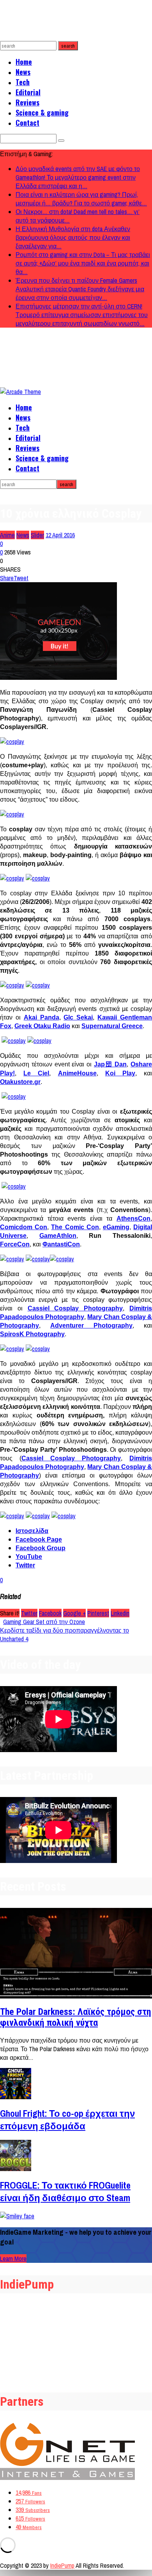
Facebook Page (39, 1539)
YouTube (29, 1557)
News (23, 72)
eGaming (116, 1227)
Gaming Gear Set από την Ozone (44, 1622)
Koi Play (120, 1073)
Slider (37, 535)
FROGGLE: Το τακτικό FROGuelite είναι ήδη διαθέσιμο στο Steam (65, 2191)
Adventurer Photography (91, 1325)
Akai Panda (42, 1017)
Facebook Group (41, 1548)
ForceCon (15, 1244)
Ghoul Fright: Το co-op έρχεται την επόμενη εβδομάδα (67, 2120)
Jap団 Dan (110, 1064)
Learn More (13, 2259)
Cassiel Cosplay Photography (75, 1308)
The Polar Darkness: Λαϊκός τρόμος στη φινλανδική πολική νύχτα (76, 2017)
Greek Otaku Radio (42, 1026)
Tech (23, 82)
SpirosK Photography (32, 1334)
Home (24, 62)
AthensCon (133, 1218)
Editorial (28, 92)
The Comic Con (75, 1227)
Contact (27, 123)
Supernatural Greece (112, 1026)
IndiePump (62, 2565)
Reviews (27, 102)
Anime (7, 535)
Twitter (25, 1565)
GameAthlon (58, 1236)
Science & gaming (42, 112)
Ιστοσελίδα (32, 1531)
